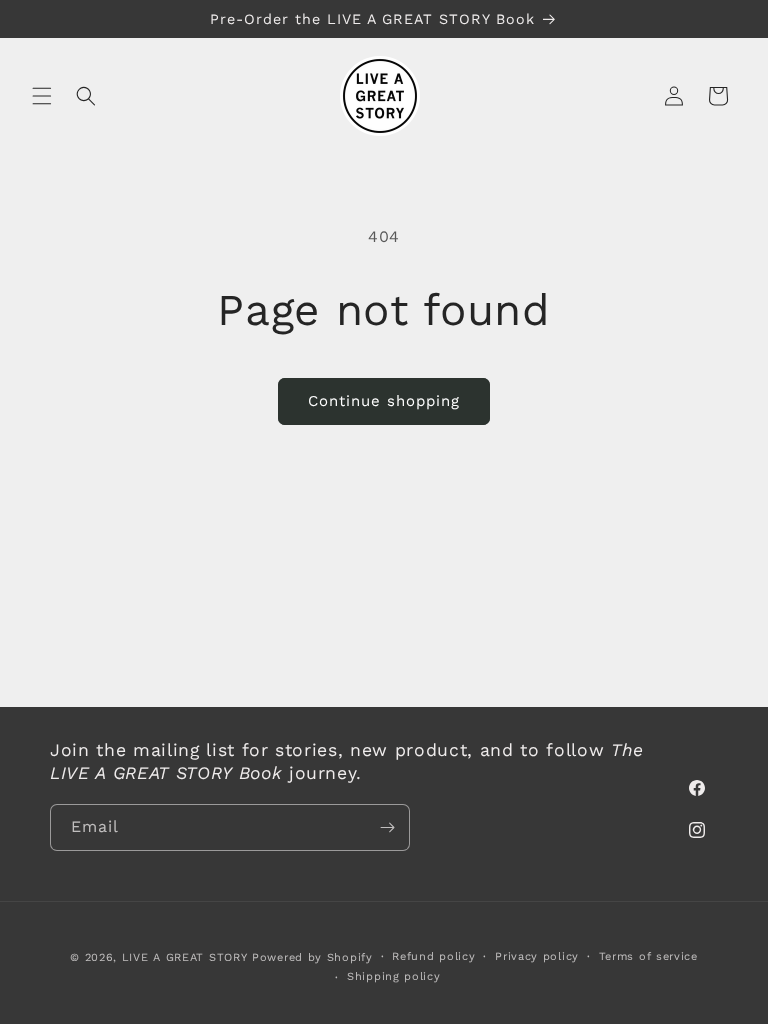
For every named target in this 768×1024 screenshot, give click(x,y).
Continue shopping (384, 401)
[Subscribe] (387, 827)
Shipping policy (394, 976)
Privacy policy (537, 956)
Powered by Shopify (312, 957)
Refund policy (433, 956)
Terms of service (648, 956)
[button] (42, 96)
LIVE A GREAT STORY (185, 957)
